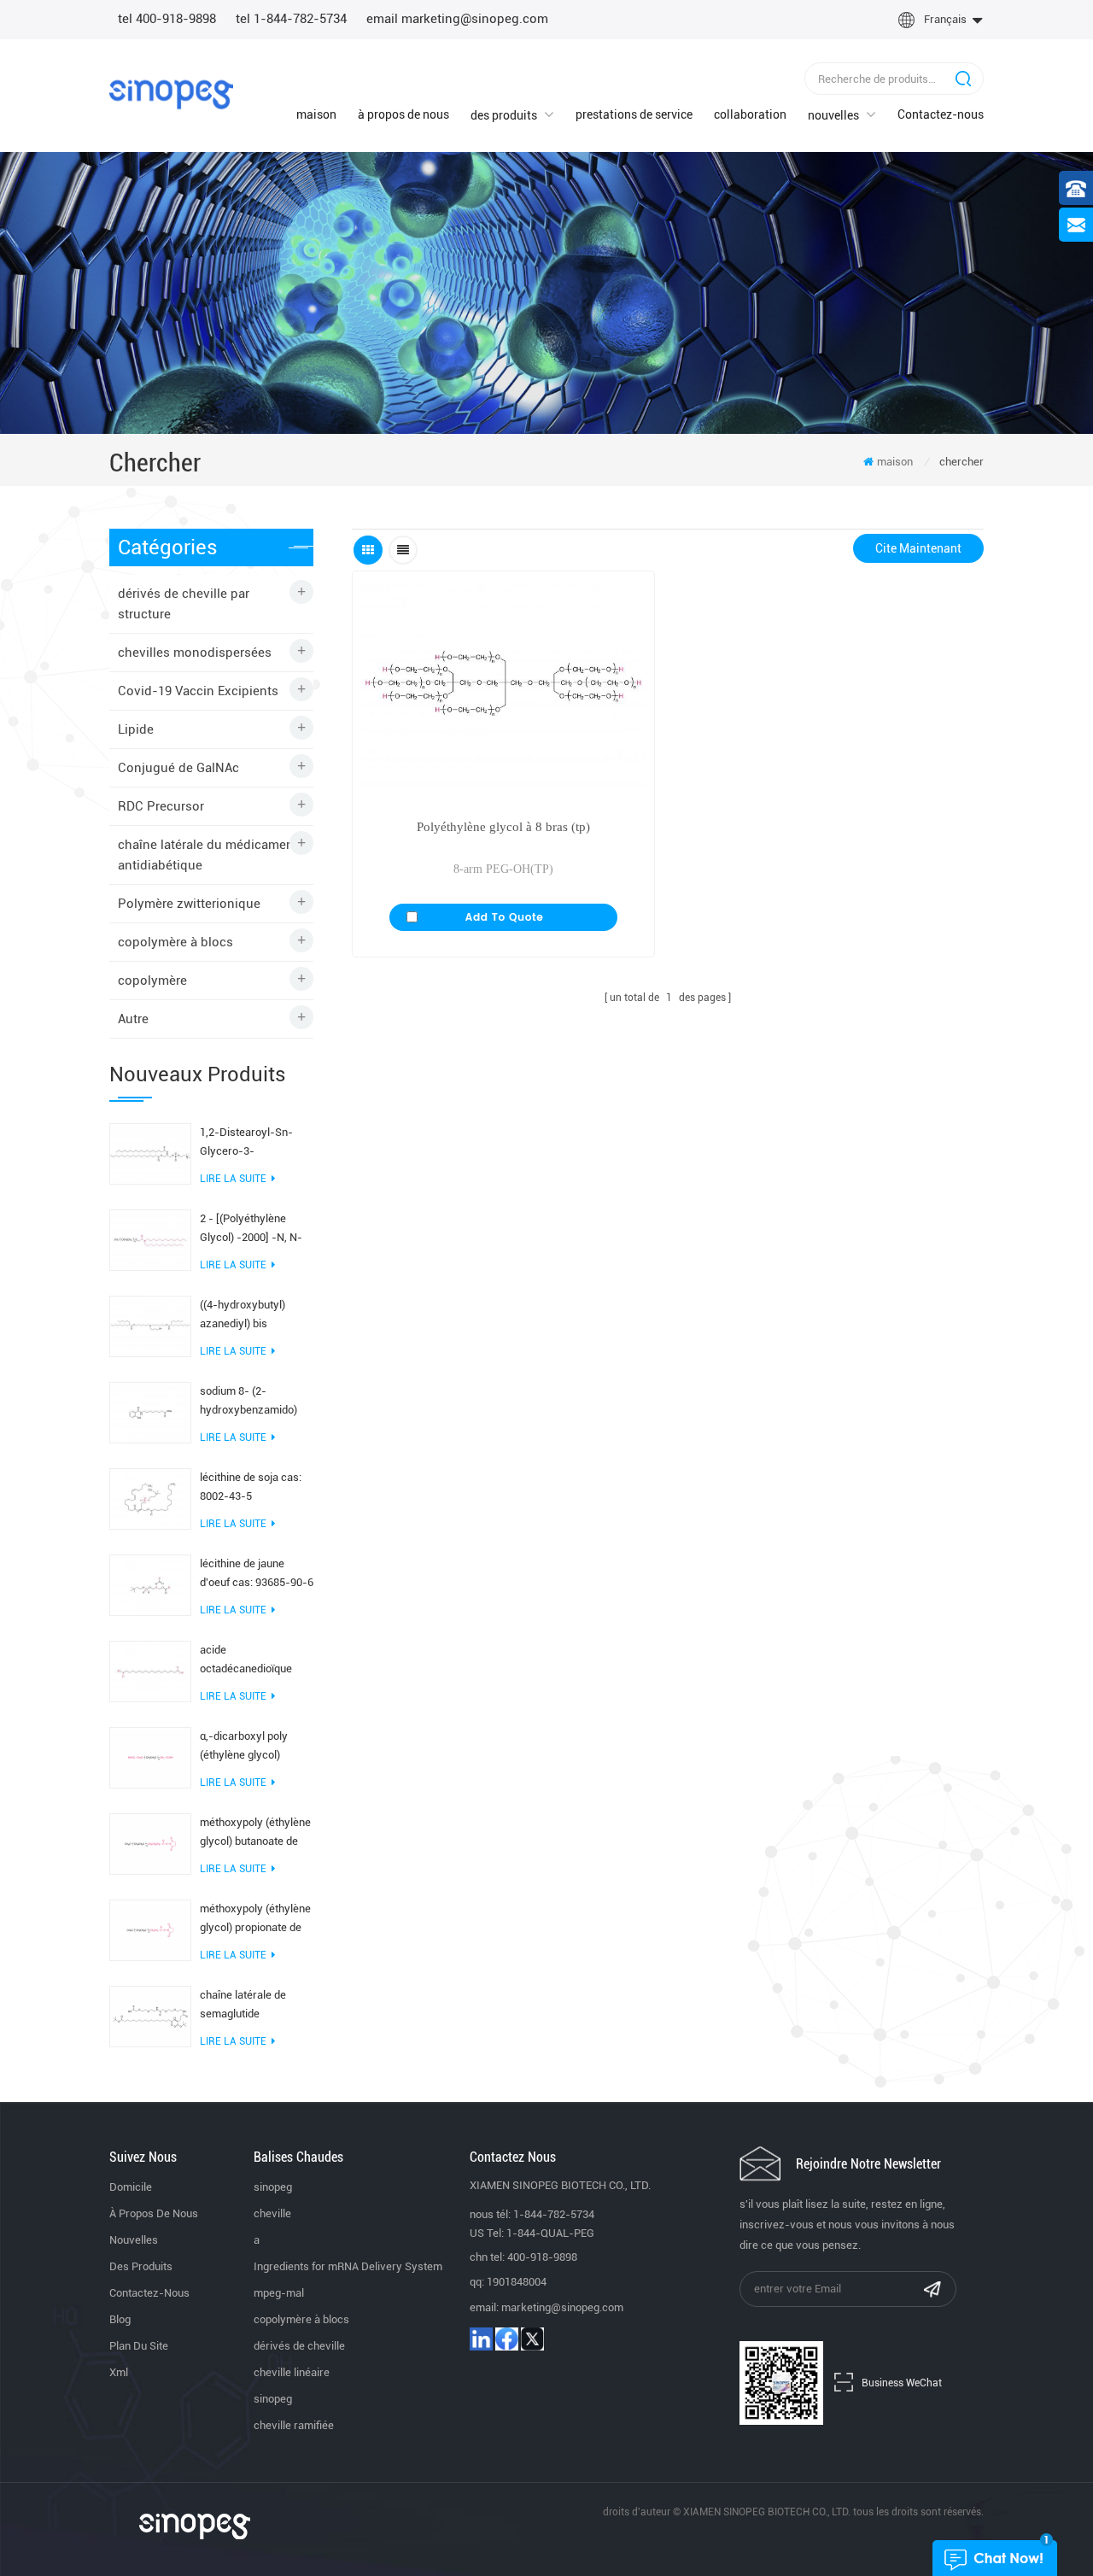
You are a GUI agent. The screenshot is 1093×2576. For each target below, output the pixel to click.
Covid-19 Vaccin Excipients (198, 691)
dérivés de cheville (299, 2346)
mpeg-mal (279, 2293)
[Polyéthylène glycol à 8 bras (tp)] (503, 686)
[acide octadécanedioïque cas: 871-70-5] (150, 1670)
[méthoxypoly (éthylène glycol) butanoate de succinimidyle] (150, 1842)
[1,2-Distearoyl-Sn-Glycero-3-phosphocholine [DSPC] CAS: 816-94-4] (150, 1152)
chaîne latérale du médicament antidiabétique (208, 855)
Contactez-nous (941, 114)
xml (119, 2372)
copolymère (152, 981)
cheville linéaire (292, 2372)
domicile (131, 2187)
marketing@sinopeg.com (562, 2307)
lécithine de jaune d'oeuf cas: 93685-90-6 (257, 1573)
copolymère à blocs (175, 942)
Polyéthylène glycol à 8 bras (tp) (503, 827)
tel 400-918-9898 (167, 19)
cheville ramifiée (294, 2425)
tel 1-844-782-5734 (291, 19)
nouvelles (833, 115)
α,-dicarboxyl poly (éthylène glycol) (244, 1745)
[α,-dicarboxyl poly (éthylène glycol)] (150, 1756)
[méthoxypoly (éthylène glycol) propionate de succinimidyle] (150, 1929)
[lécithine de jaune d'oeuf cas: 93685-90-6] (150, 1584)
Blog (120, 2319)
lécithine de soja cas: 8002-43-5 (251, 1487)
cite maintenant (918, 548)
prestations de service (634, 114)
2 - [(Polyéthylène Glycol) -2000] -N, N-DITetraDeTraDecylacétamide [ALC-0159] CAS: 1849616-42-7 (257, 1229)
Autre (133, 1019)
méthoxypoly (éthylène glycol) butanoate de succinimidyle (255, 1833)
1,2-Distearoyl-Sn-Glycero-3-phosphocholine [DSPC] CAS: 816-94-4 (254, 1143)
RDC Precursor (161, 806)
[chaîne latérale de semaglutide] (150, 2015)
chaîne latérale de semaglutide (243, 2004)
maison (316, 114)
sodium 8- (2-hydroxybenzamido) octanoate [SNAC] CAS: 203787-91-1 (256, 1402)
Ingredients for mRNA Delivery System (348, 2266)
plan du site (139, 2346)
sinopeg (273, 2187)
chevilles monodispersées (195, 653)
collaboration (750, 114)
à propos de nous (403, 114)
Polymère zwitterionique (189, 904)
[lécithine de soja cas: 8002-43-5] (150, 1497)
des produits (504, 115)
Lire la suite (233, 1179)
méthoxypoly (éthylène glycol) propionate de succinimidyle (255, 1920)
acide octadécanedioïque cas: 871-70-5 (246, 1661)
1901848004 (517, 2282)
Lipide (136, 729)
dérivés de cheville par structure (184, 604)
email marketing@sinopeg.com (457, 19)
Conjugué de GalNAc (178, 768)
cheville (272, 2213)
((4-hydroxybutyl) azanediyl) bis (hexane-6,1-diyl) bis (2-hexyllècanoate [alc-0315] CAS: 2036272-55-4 (251, 1316)
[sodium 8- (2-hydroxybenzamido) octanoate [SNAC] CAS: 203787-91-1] (150, 1411)
